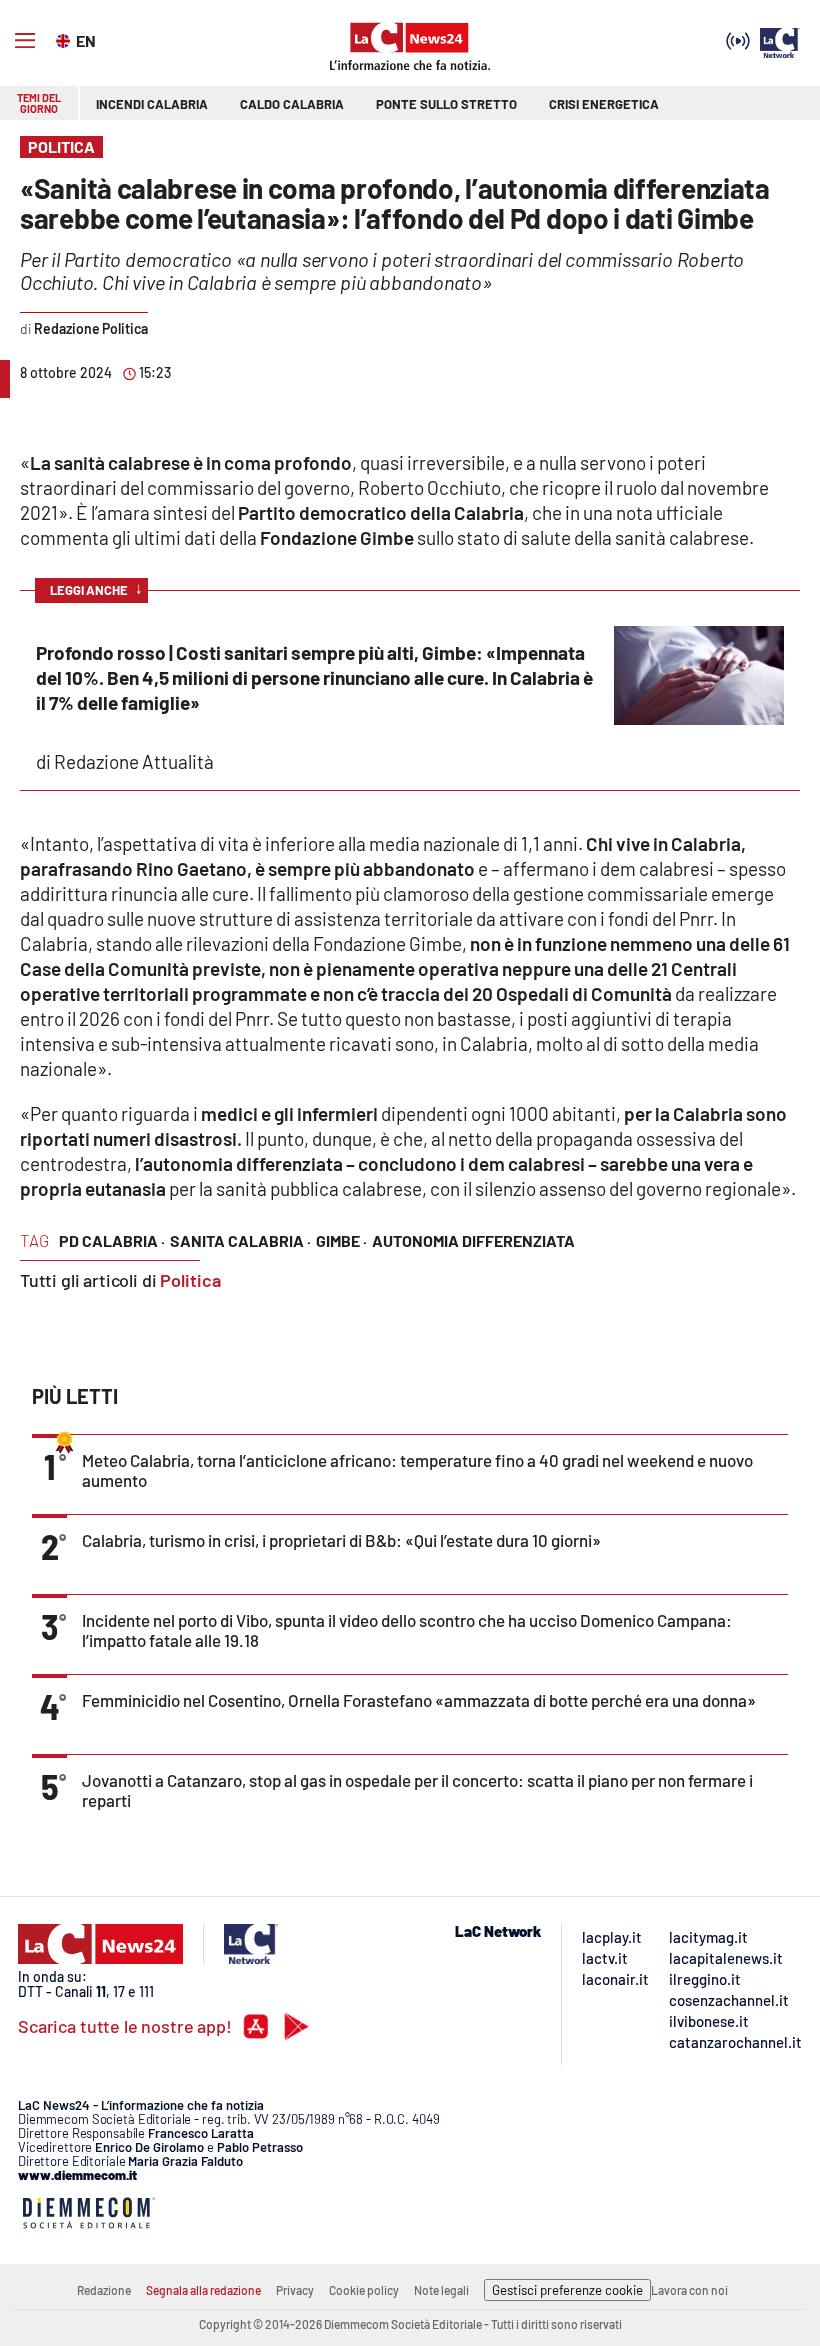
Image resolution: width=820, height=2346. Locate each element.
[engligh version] (65, 39)
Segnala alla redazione (203, 2290)
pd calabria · (112, 1240)
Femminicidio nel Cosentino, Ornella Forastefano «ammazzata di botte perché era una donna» (419, 1700)
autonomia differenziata (473, 1240)
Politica (190, 1280)
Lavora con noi (689, 2290)
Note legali (441, 2290)
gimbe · (341, 1240)
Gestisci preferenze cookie (567, 2290)
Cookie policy (364, 2290)
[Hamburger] (25, 41)
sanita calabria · (240, 1240)
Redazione (104, 2290)
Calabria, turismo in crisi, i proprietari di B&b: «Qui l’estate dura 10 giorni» (341, 1540)
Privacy (295, 2290)
